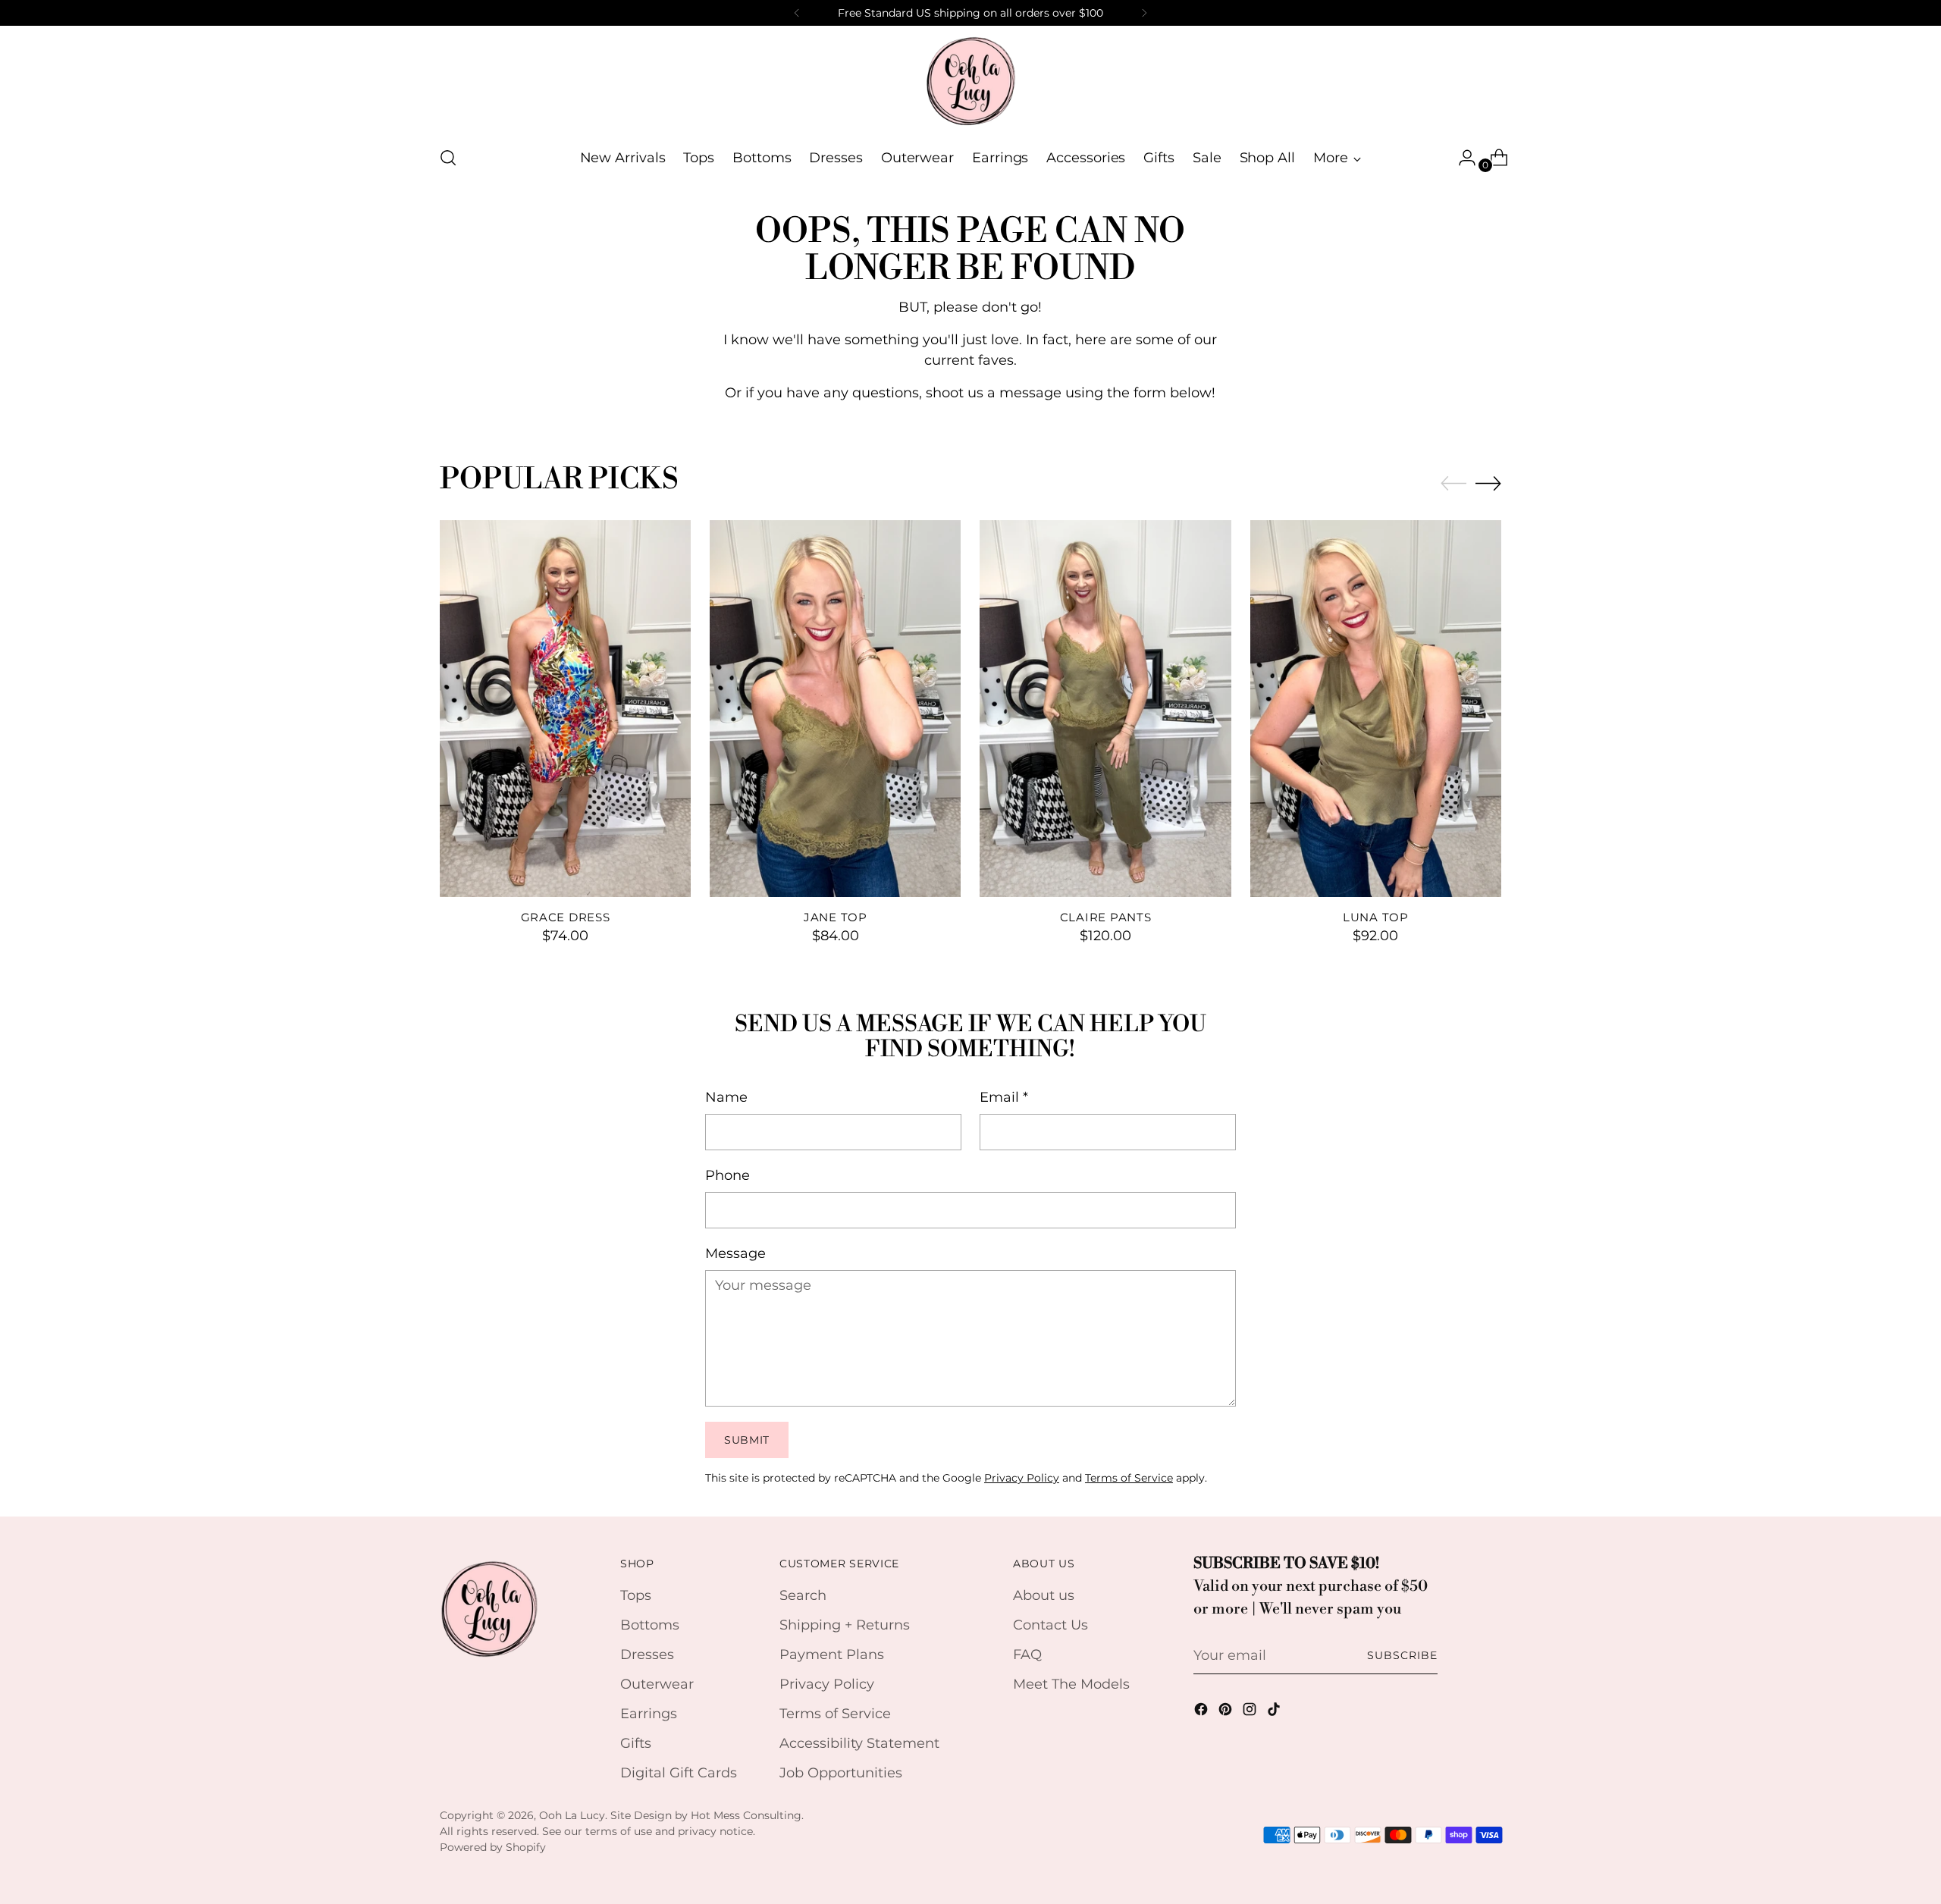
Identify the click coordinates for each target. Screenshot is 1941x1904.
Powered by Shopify (493, 1847)
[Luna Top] (1376, 709)
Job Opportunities (841, 1773)
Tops (636, 1595)
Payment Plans (832, 1655)
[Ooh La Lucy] (970, 80)
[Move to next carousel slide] (1488, 483)
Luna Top (1376, 917)
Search (803, 1595)
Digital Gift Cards (679, 1773)
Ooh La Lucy (572, 1815)
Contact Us (1050, 1625)
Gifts (636, 1743)
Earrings (649, 1714)
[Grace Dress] (565, 709)
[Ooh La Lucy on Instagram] (1251, 1712)
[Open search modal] (448, 158)
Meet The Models (1071, 1684)
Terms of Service (1129, 1478)
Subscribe (1402, 1655)
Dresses (647, 1655)
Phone (727, 1175)
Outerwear (657, 1684)
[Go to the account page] (1461, 158)
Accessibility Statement (859, 1743)
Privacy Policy (1022, 1478)
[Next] (1144, 13)
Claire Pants (1106, 917)
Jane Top (836, 917)
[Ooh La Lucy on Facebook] (1203, 1712)
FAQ (1027, 1655)
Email (1004, 1097)
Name (726, 1097)
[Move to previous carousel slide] (1453, 484)
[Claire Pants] (1105, 709)
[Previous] (797, 13)
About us (1044, 1595)
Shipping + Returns (845, 1625)
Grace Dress (566, 917)
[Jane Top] (835, 709)
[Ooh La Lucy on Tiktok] (1275, 1712)
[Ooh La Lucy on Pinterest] (1227, 1712)
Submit (747, 1440)
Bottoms (650, 1625)
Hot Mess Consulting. (747, 1815)
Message (735, 1253)
